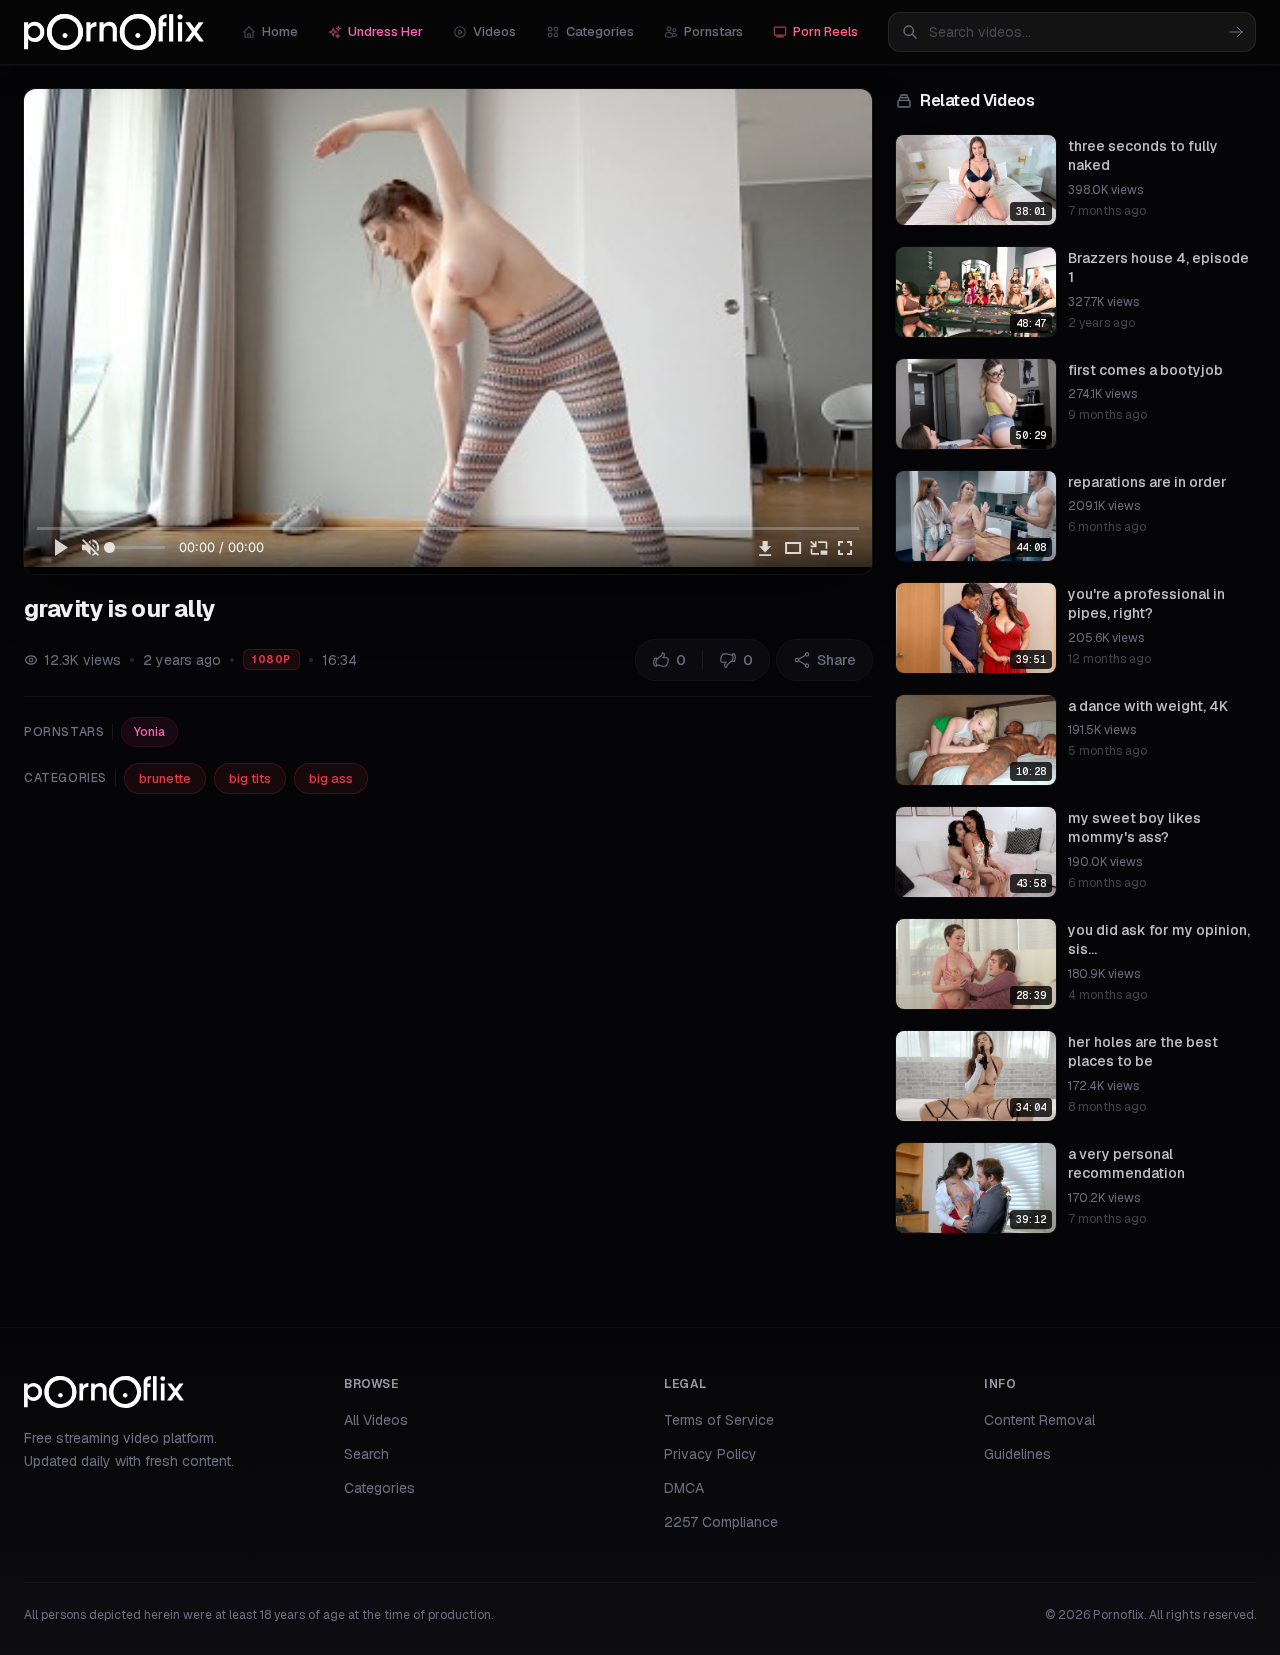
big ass (331, 778)
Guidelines (1017, 1454)
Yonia (149, 732)
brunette (165, 778)
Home (280, 31)
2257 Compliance (721, 1522)
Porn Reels (825, 31)
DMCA (684, 1488)
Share (836, 660)
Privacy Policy (710, 1454)
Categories (600, 31)
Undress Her (385, 31)
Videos (494, 31)
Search (366, 1454)
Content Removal (1039, 1420)
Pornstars (713, 31)
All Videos (376, 1420)
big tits (250, 778)
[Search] (1236, 32)
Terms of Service (719, 1420)
